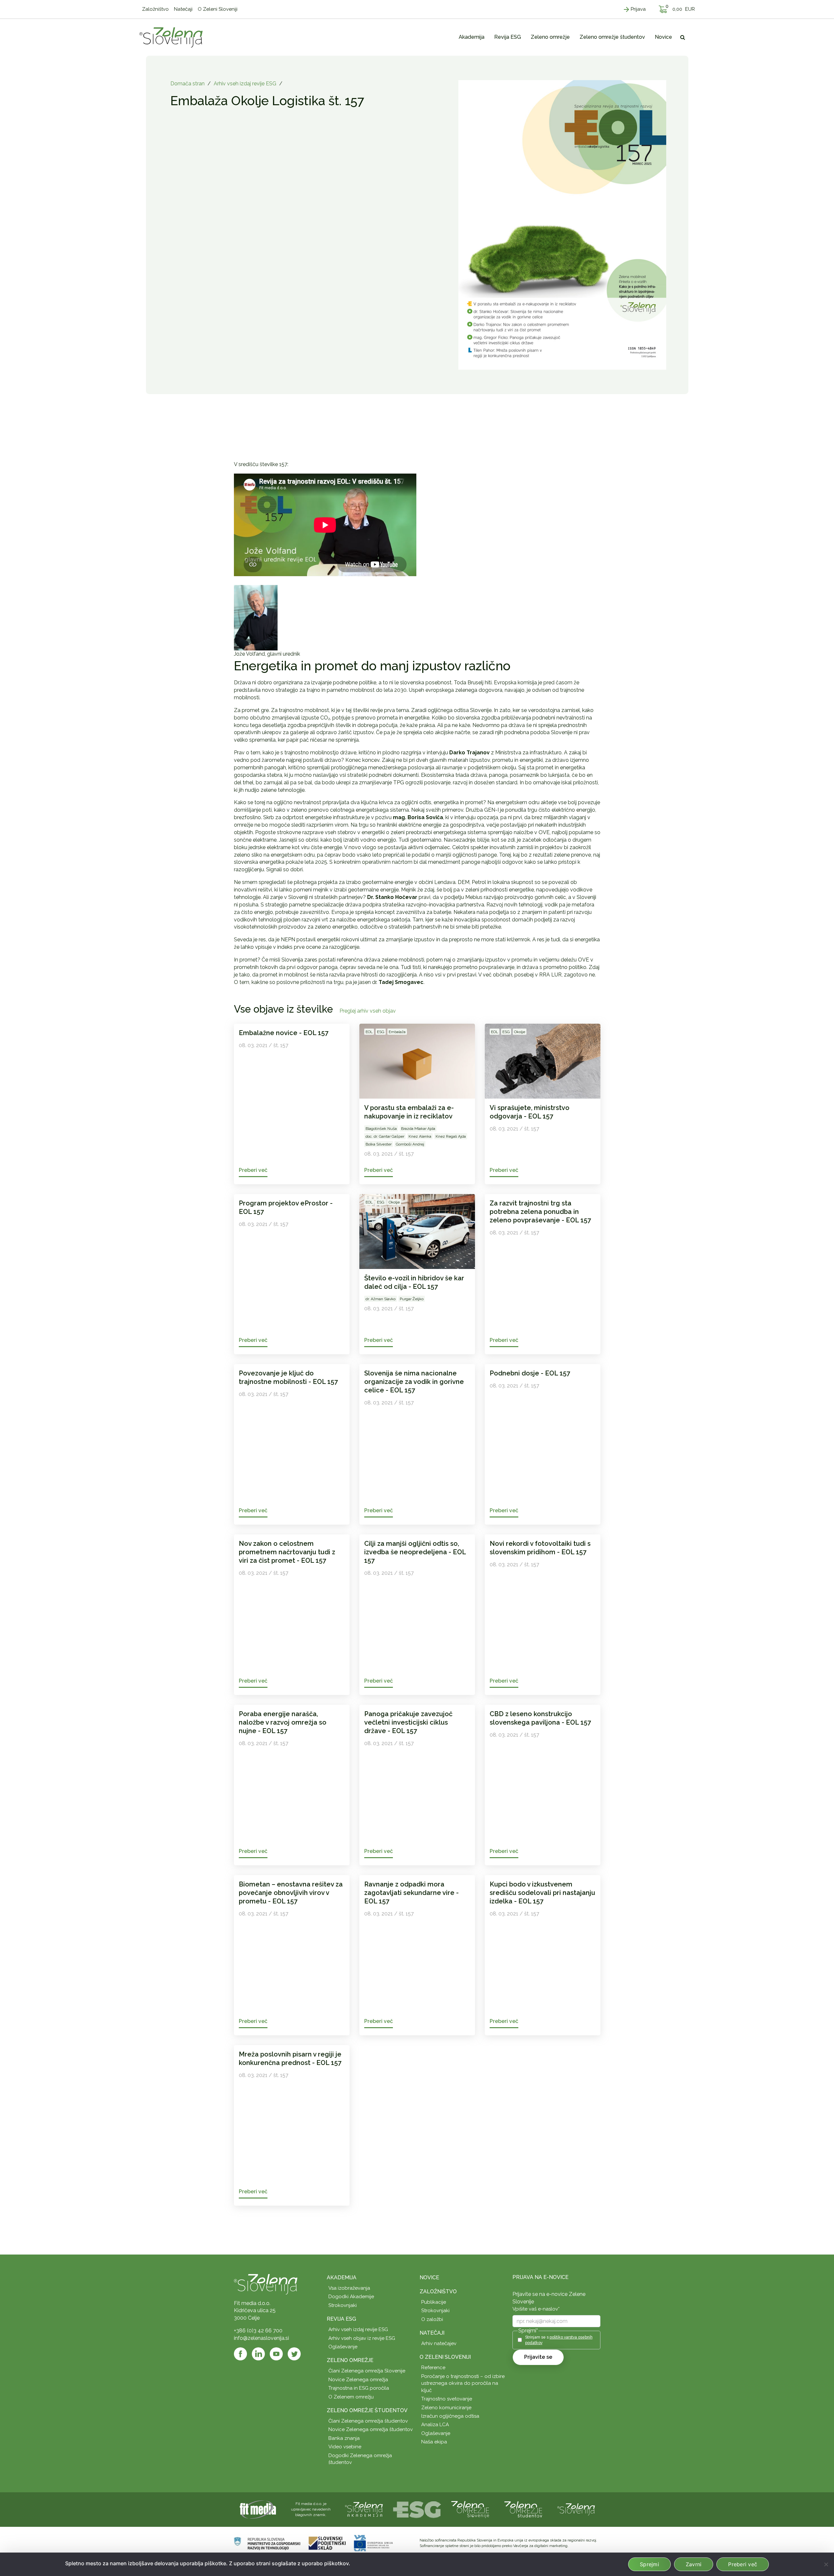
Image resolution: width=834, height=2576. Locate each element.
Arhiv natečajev (439, 2343)
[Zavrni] (826, 2564)
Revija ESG (341, 2319)
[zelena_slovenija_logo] (576, 2509)
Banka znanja (344, 2438)
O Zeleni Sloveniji (445, 2357)
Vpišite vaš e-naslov (536, 2309)
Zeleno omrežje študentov (367, 2410)
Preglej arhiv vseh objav (368, 1011)
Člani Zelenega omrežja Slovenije (367, 2371)
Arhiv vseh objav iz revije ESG (362, 2338)
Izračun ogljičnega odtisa (450, 2416)
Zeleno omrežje (350, 2360)
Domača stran (187, 84)
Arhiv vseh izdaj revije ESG (245, 84)
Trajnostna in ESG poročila (359, 2388)
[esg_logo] (417, 2509)
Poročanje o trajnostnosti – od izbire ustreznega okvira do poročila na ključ (463, 2383)
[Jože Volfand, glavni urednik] (256, 617)
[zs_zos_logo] (523, 2509)
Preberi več (743, 2564)
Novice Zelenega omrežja (358, 2380)
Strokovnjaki (343, 2305)
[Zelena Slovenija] (171, 37)
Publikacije (434, 2302)
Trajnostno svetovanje (447, 2399)
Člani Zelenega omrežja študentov (368, 2421)
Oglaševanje (343, 2347)
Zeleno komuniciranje (446, 2408)
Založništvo (438, 2291)
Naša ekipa (434, 2442)
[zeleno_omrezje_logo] (470, 2509)
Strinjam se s (559, 2340)
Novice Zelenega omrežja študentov (371, 2429)
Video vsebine (345, 2447)
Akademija (342, 2277)
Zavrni (694, 2564)
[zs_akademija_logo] (364, 2509)
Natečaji (432, 2333)
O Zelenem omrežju (351, 2397)
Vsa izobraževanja (349, 2288)
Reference (433, 2368)
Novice (429, 2277)
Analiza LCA (435, 2425)
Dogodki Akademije (351, 2297)
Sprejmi (649, 2564)
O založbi (432, 2319)
